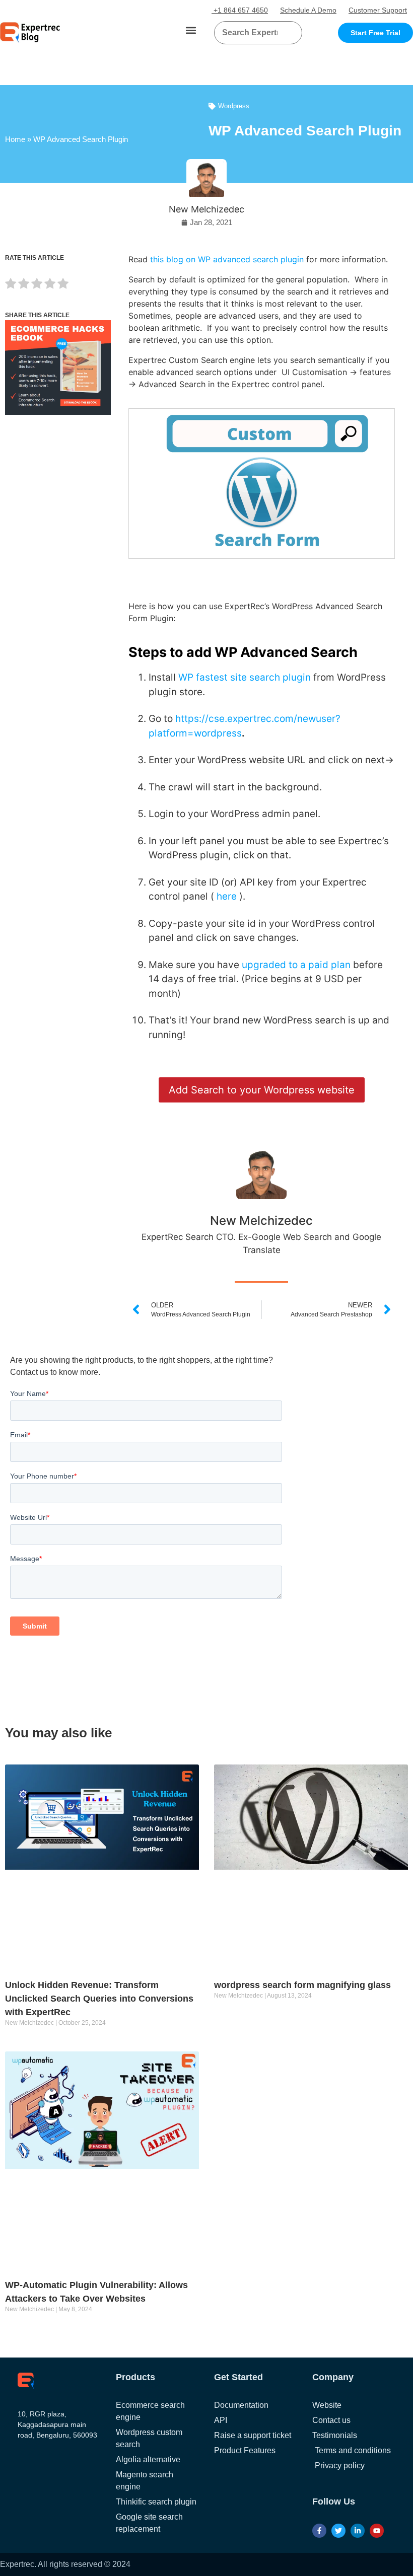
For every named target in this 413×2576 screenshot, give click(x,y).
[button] (191, 30)
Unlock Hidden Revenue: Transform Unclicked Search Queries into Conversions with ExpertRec (99, 1999)
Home (15, 139)
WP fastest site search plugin (245, 677)
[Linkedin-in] (358, 2531)
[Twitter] (338, 2531)
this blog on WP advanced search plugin (227, 259)
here (227, 896)
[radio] (11, 285)
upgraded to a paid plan (296, 965)
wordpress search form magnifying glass (302, 1985)
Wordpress (234, 106)
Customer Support (378, 10)
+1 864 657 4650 (240, 10)
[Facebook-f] (319, 2531)
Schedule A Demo (308, 10)
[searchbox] (250, 33)
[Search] (291, 33)
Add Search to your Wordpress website (262, 1090)
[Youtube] (377, 2531)
